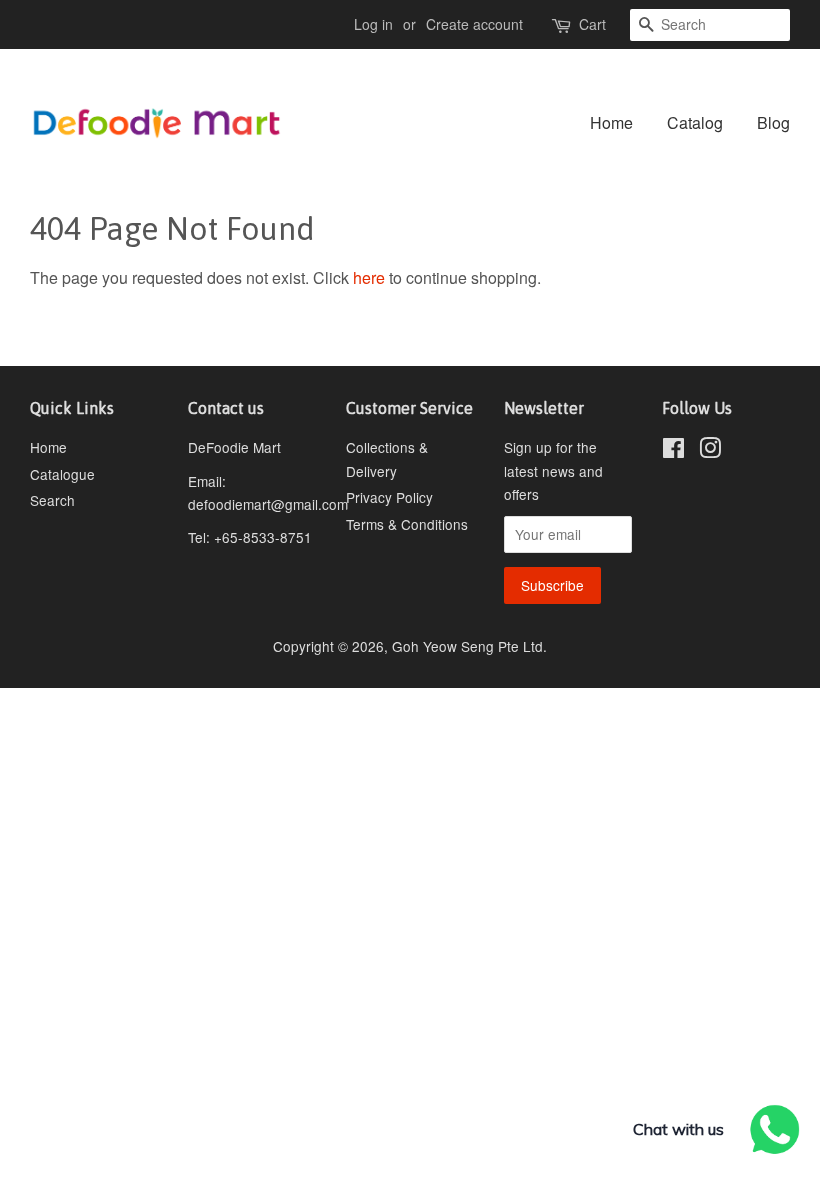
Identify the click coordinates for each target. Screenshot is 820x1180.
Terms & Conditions (407, 524)
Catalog (695, 122)
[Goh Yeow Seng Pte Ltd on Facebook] (673, 451)
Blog (773, 122)
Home (611, 122)
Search (52, 500)
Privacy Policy (389, 497)
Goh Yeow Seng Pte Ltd (467, 646)
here (369, 277)
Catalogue (62, 474)
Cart (592, 24)
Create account (474, 24)
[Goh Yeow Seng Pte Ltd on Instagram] (710, 451)
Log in (373, 24)
